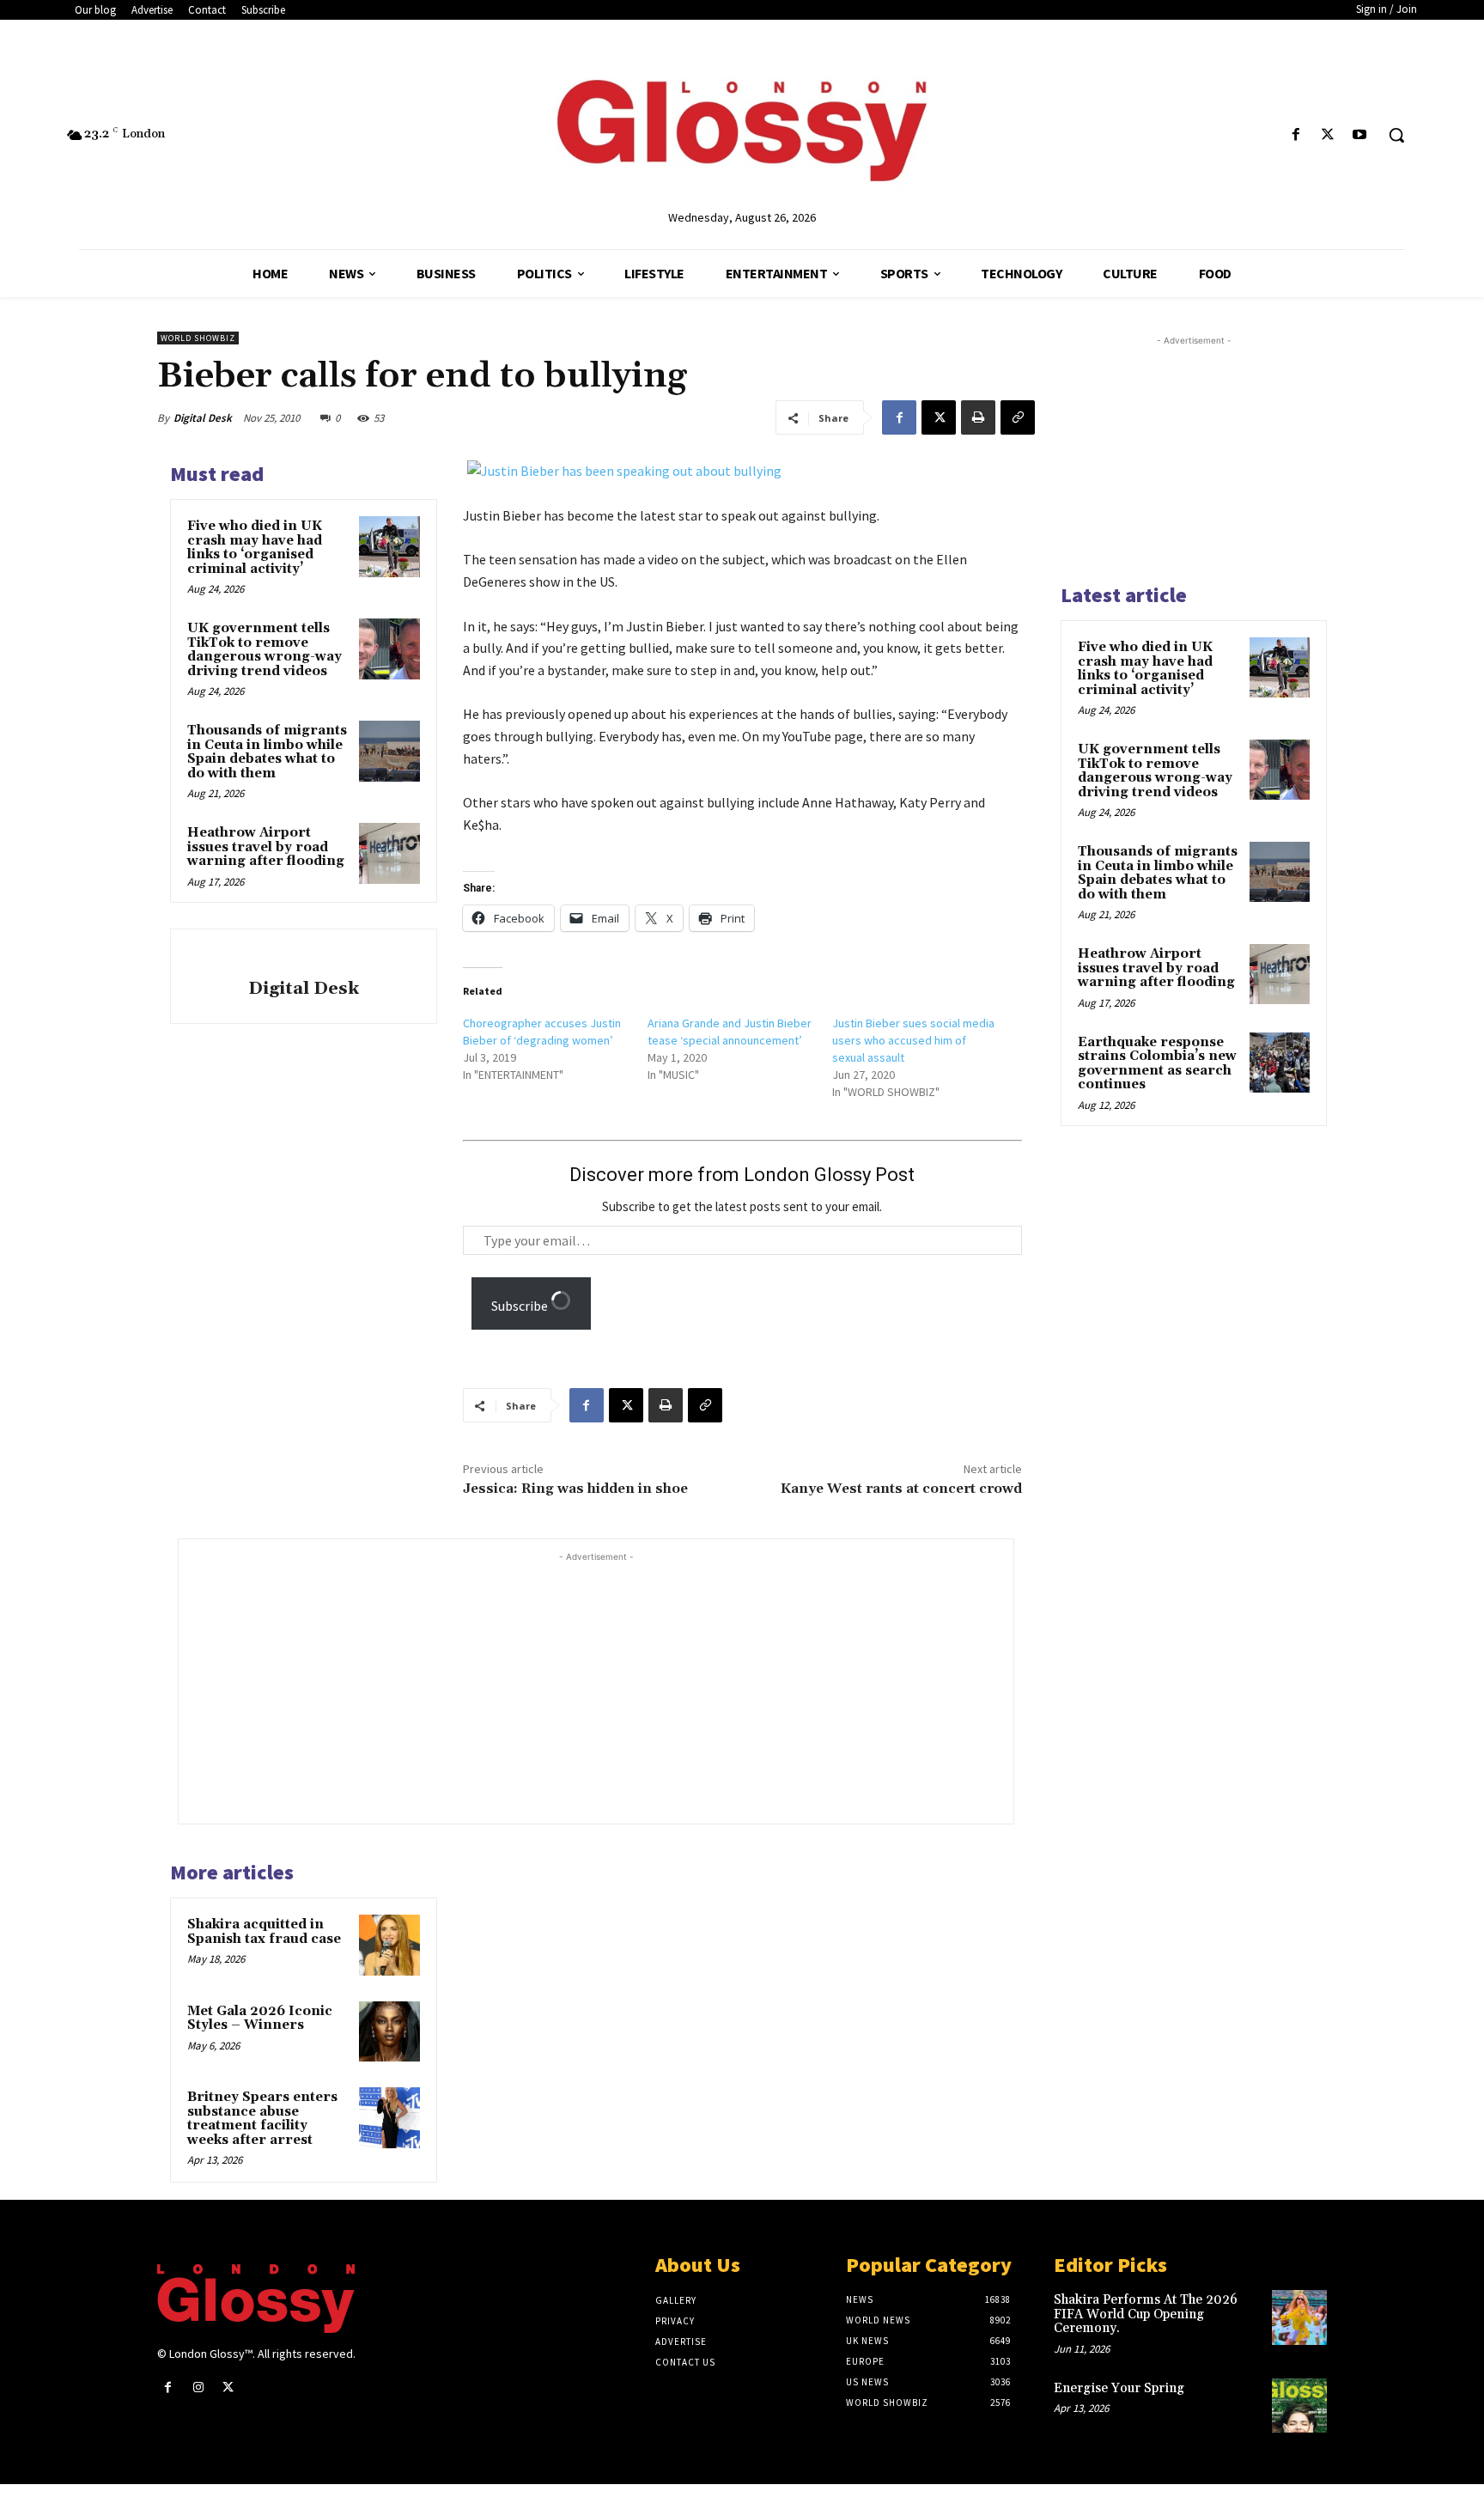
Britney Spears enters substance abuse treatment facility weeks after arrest (262, 2119)
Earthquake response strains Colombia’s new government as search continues (1157, 1064)
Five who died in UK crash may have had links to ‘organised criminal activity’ (255, 548)
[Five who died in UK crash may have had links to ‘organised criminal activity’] (389, 546)
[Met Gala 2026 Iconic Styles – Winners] (389, 2031)
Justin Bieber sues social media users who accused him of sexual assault (913, 1040)
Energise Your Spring (1119, 2388)
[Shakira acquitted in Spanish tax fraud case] (389, 1945)
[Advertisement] (629, 1686)
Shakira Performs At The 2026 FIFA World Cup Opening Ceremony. (1146, 2314)
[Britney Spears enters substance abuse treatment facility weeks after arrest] (389, 2117)
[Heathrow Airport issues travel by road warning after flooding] (389, 853)
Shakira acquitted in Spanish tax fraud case (264, 1932)
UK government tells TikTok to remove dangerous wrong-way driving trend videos (265, 650)
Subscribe (521, 1306)
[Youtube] (1360, 135)
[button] (1396, 135)
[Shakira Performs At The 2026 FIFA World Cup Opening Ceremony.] (1299, 2317)
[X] (1328, 135)
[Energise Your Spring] (1299, 2406)
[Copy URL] (1018, 417)
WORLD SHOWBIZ (198, 338)
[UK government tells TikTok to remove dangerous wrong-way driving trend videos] (389, 649)
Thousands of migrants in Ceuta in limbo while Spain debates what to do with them (267, 752)
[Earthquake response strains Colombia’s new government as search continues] (1280, 1063)
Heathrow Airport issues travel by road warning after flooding (266, 847)
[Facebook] (1295, 135)
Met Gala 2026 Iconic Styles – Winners (260, 2019)
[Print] (978, 417)
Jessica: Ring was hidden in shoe (575, 1489)
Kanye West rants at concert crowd (901, 1489)
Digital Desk (203, 418)
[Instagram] (198, 2387)
